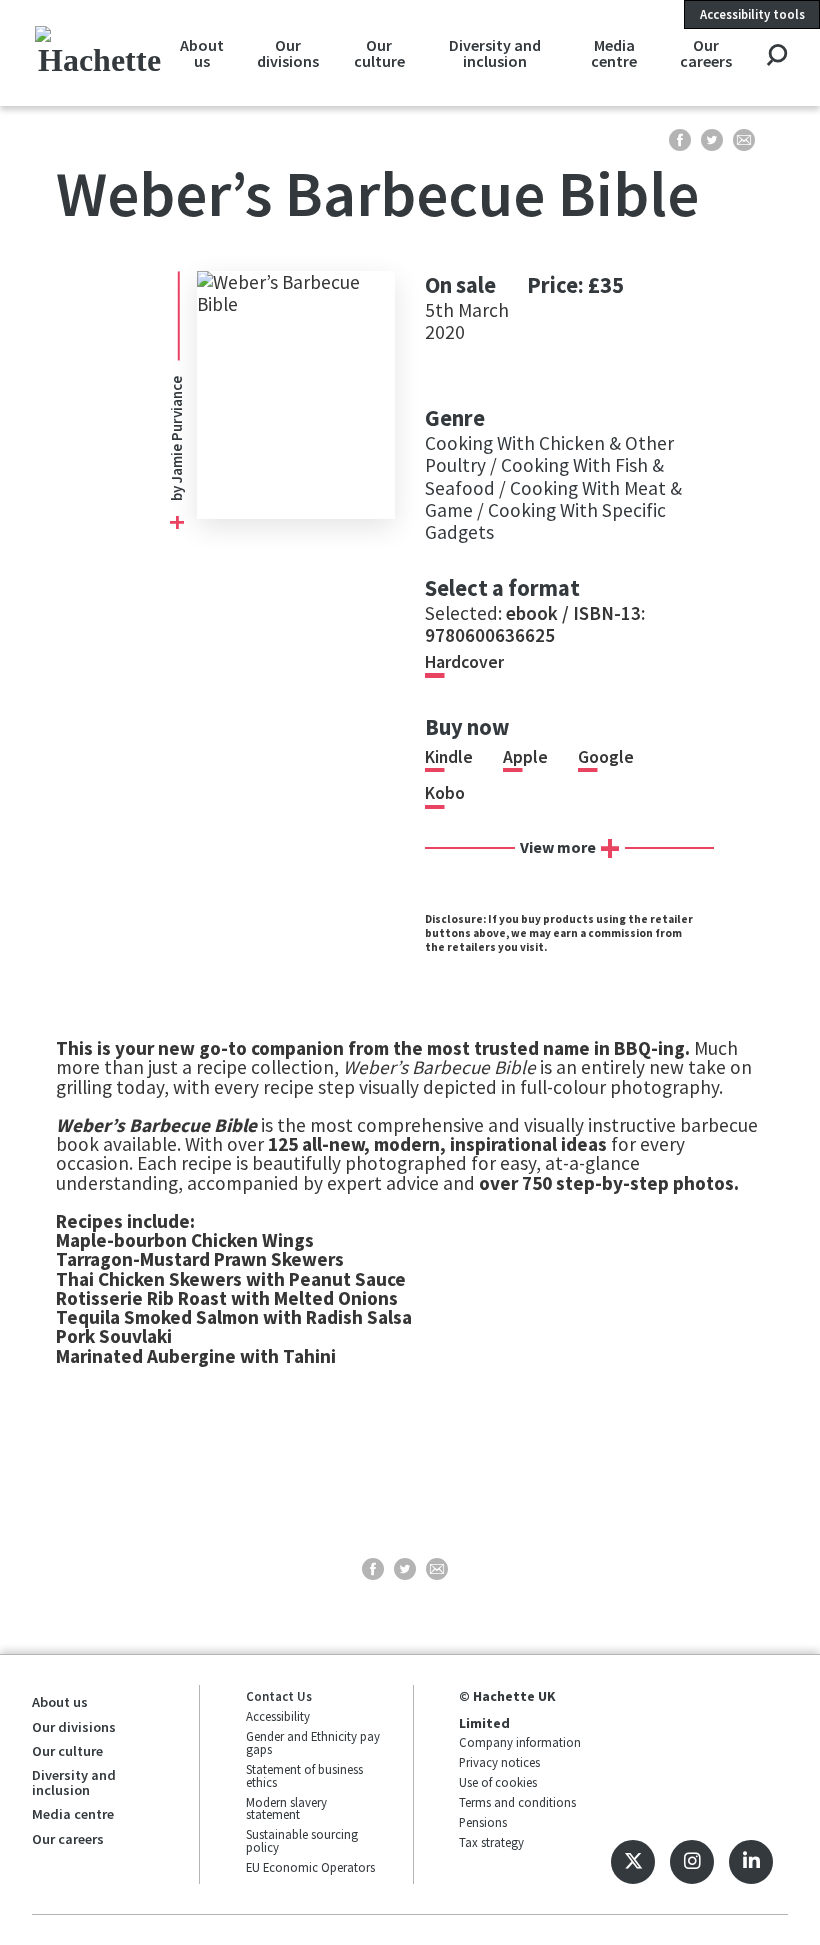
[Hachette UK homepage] (99, 52)
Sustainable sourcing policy (302, 1840)
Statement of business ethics (304, 1775)
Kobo (445, 793)
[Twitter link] (633, 1862)
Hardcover (464, 662)
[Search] (776, 56)
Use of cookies (498, 1782)
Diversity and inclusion (495, 53)
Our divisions (288, 53)
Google (606, 757)
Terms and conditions (517, 1802)
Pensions (483, 1822)
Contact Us (279, 1696)
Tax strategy (491, 1842)
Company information (520, 1742)
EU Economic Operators (310, 1867)
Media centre (614, 53)
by (176, 492)
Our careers (706, 53)
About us (202, 53)
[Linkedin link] (751, 1862)
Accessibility (278, 1716)
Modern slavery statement (286, 1808)
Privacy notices (499, 1762)
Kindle (449, 757)
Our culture (379, 53)
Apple (525, 757)
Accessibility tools (752, 14)
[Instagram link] (692, 1862)
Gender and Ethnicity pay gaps (313, 1742)
